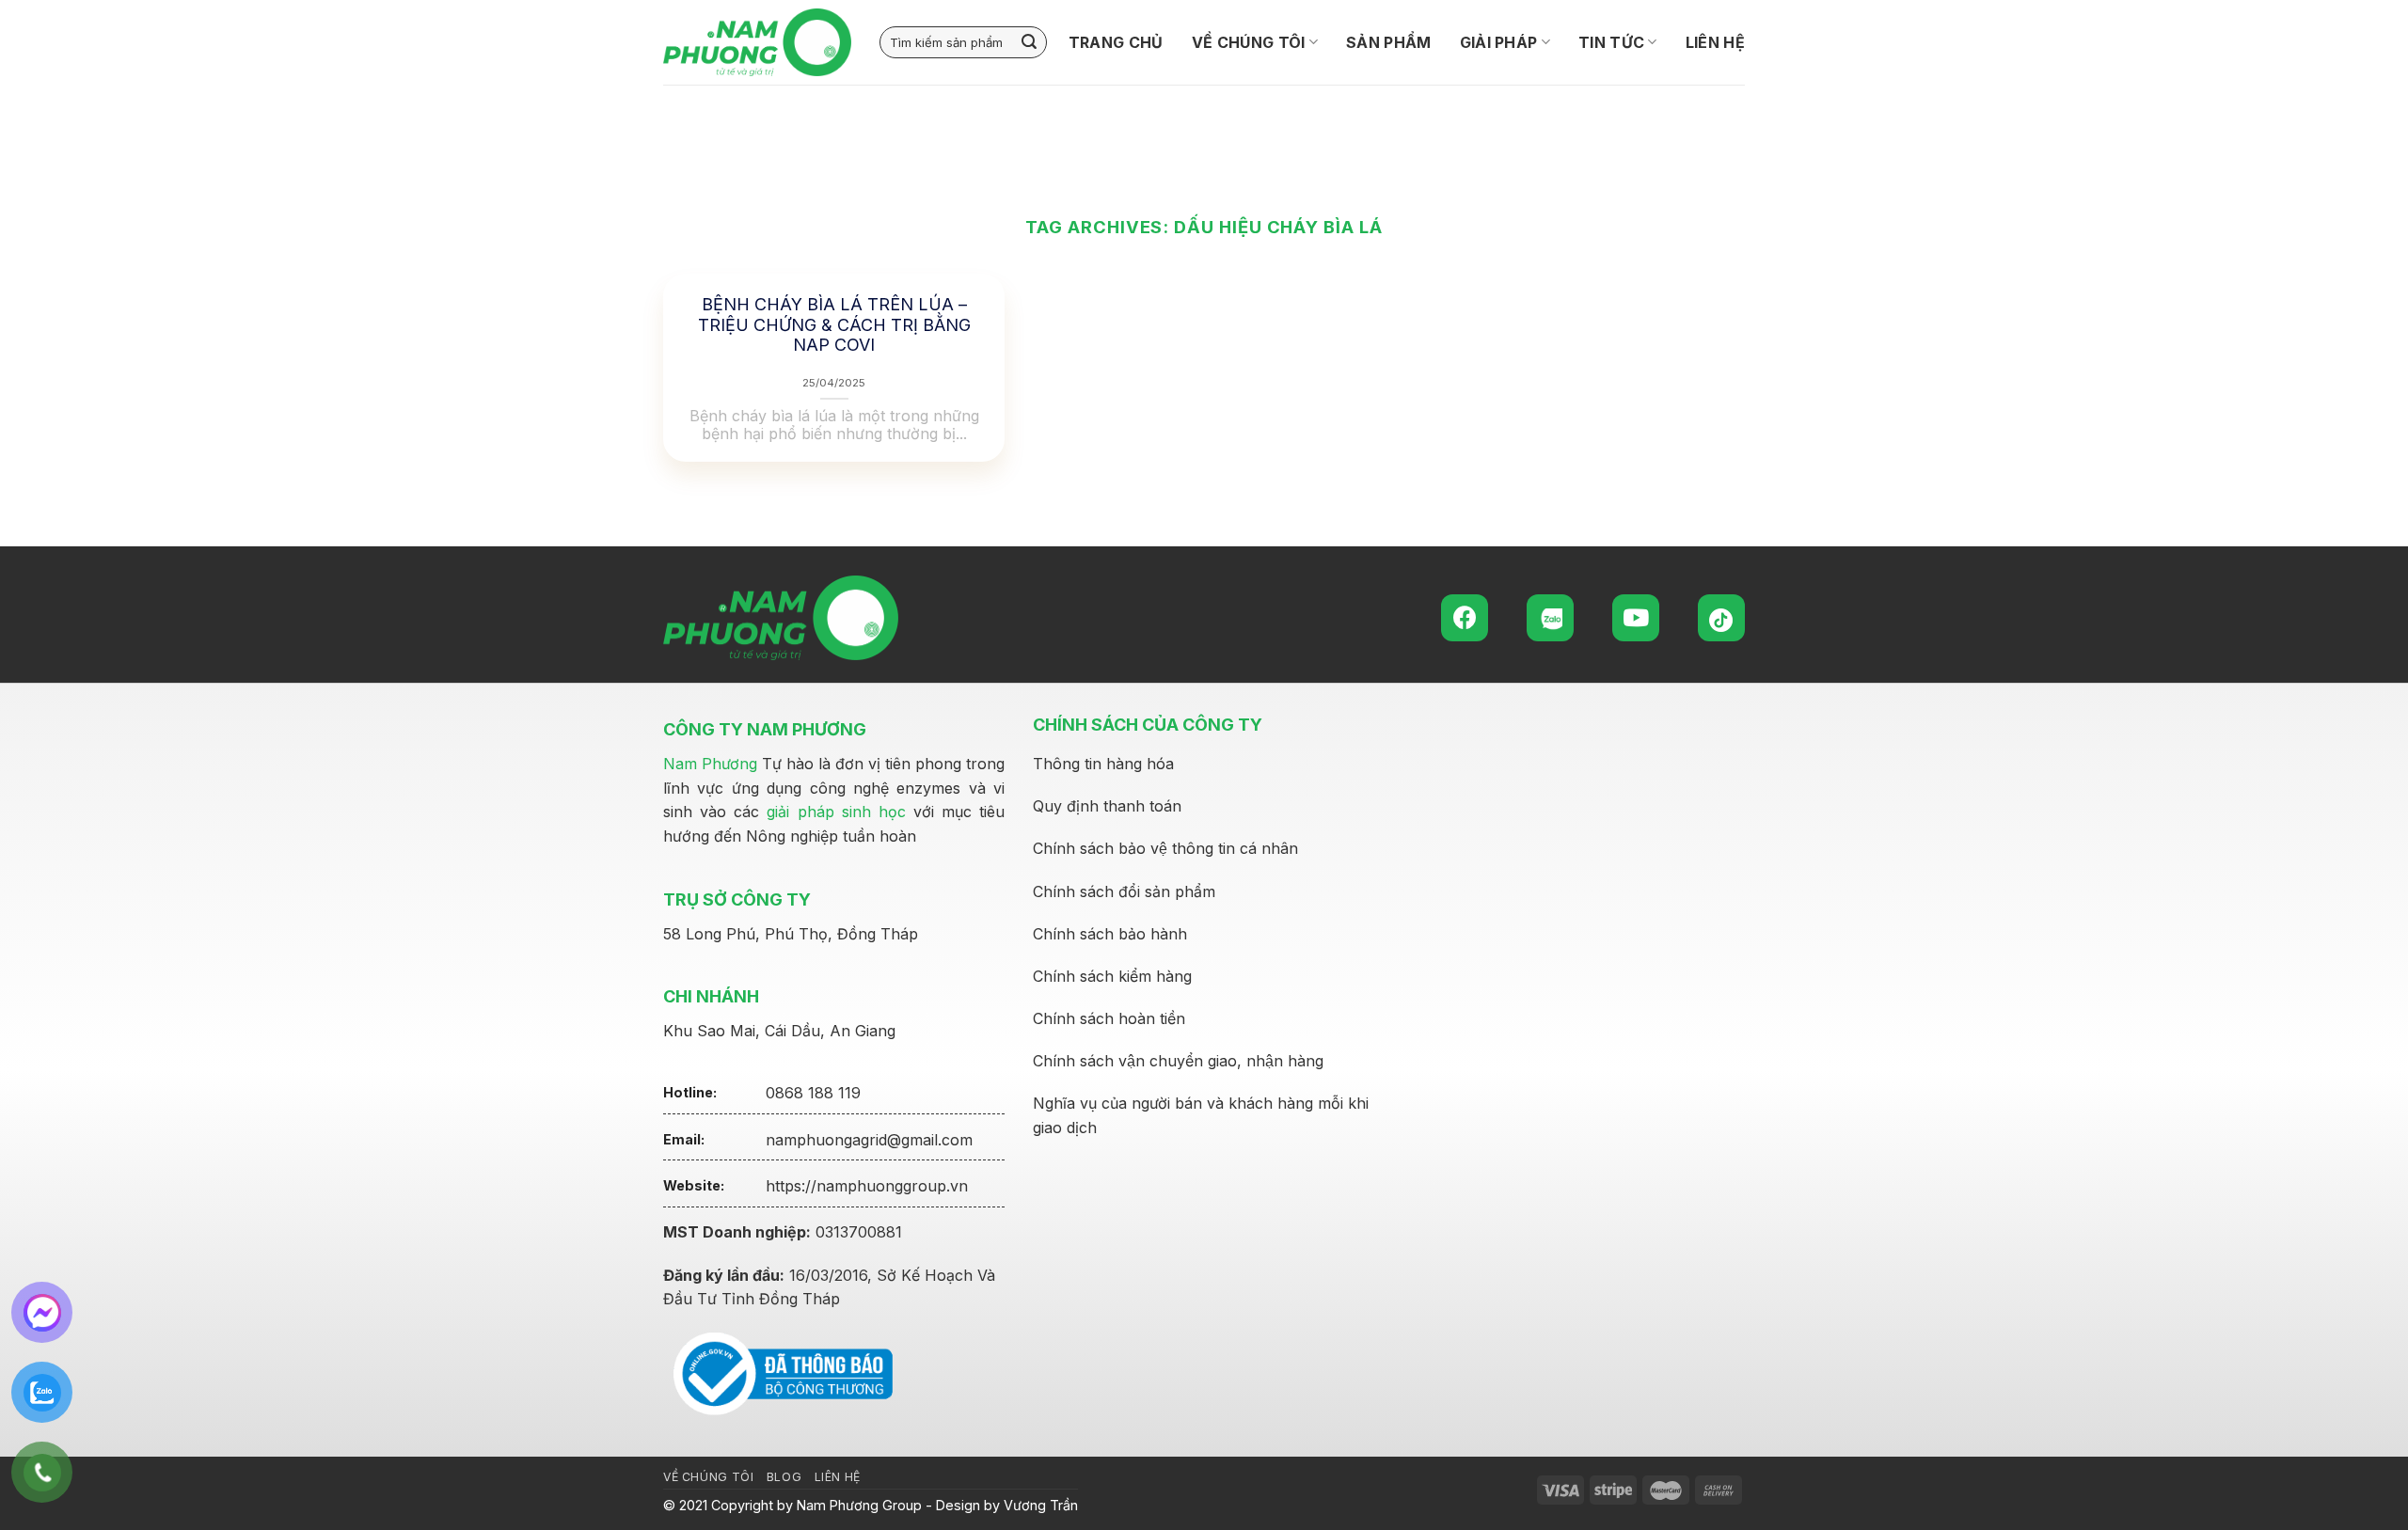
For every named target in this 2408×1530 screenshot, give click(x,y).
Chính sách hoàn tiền (1109, 1018)
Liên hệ (1715, 42)
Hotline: (690, 1092)
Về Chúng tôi (1249, 42)
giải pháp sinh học (836, 812)
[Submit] (1029, 42)
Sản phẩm (1389, 42)
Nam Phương (710, 764)
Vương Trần (1041, 1505)
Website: (694, 1185)
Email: (684, 1139)
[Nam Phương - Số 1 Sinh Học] (757, 42)
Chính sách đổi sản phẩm (1124, 891)
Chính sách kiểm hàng (1112, 976)
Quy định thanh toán (1107, 806)
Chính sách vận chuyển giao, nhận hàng (1178, 1061)
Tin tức (1611, 42)
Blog (784, 1477)
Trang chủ (1116, 42)
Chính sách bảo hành (1110, 934)
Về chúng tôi (708, 1477)
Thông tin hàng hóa (1103, 764)
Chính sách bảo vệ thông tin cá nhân (1165, 848)
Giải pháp (1499, 42)
